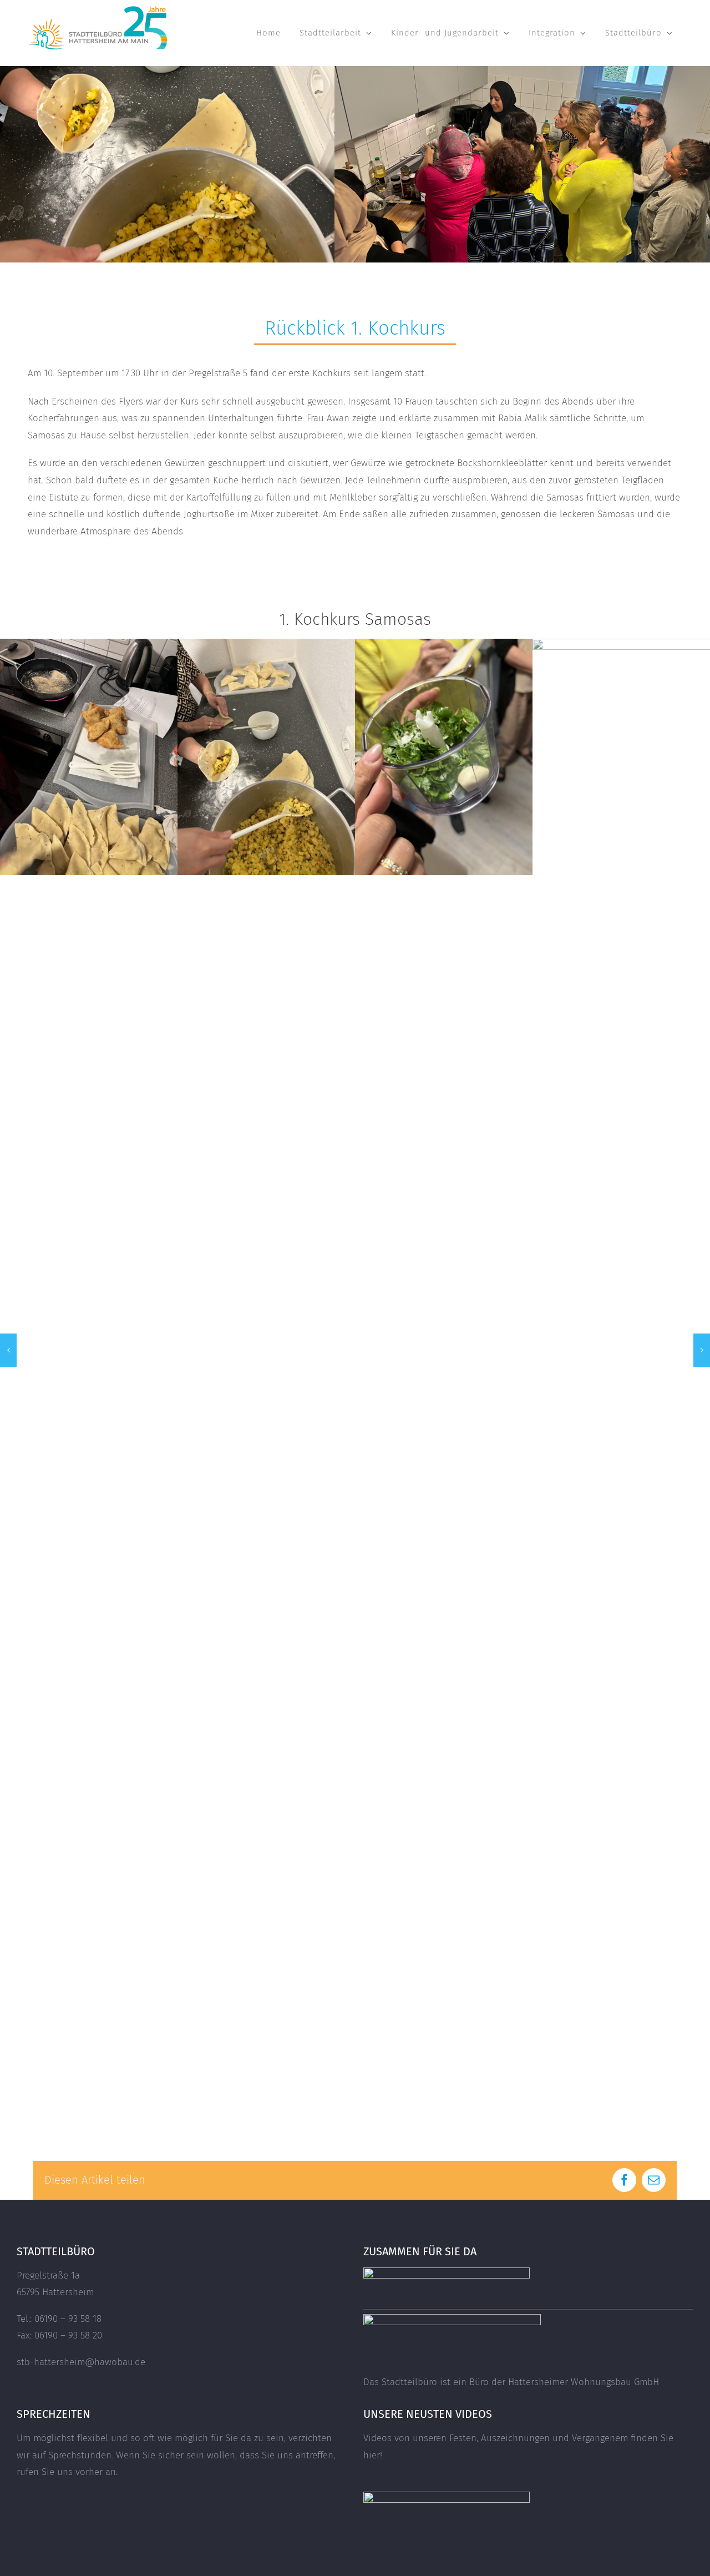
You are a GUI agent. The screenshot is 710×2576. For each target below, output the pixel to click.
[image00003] (444, 645)
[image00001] (89, 645)
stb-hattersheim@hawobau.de (81, 2362)
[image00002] (266, 645)
